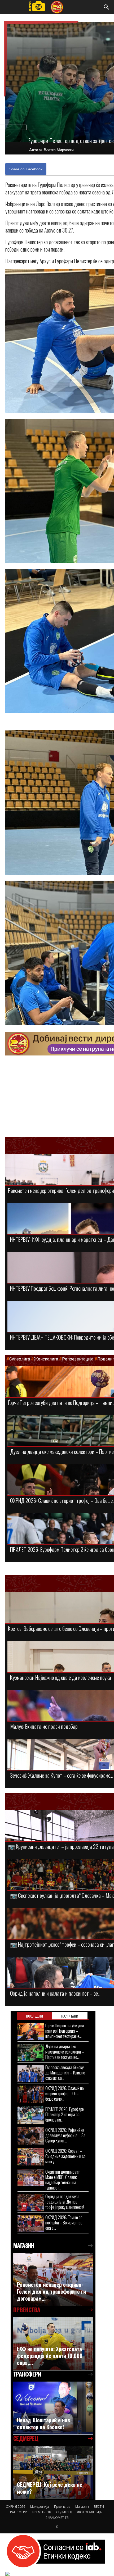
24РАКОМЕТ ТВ (57, 2518)
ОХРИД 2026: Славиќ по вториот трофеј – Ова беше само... (65, 2093)
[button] (107, 7)
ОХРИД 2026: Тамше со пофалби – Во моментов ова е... (64, 2222)
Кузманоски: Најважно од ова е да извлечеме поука (61, 1677)
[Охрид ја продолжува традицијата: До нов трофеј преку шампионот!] (31, 2202)
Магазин (82, 2507)
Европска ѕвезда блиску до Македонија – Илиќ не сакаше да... (65, 2072)
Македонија (40, 2507)
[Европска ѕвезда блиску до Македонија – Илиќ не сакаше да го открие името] (31, 2073)
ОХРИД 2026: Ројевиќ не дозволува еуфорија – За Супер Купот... (65, 2135)
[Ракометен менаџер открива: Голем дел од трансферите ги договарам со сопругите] (53, 2279)
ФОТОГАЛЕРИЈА (89, 2512)
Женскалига (47, 1359)
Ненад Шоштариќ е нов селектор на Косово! (43, 2423)
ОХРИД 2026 (16, 2507)
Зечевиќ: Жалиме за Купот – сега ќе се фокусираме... (61, 1775)
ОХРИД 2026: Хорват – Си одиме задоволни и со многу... (65, 2156)
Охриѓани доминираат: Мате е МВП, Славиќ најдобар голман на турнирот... (63, 2180)
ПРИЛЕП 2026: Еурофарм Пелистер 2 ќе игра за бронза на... (65, 2114)
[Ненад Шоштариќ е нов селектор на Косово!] (53, 2408)
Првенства (62, 2507)
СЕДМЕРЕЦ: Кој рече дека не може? (50, 2488)
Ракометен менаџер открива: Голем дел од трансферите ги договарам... (51, 2291)
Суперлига (20, 1359)
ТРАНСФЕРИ (18, 2512)
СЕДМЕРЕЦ (64, 2512)
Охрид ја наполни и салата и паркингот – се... (55, 1993)
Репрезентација (78, 1359)
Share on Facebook (26, 169)
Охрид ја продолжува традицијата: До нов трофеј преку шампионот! (65, 2202)
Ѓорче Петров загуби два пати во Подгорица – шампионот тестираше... (65, 2031)
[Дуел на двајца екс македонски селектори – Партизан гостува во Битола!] (31, 2052)
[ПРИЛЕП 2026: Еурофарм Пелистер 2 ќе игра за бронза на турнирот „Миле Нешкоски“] (31, 2115)
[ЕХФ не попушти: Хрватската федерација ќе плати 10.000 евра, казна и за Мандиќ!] (53, 2344)
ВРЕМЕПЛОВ (42, 2512)
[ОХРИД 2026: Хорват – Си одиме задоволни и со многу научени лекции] (31, 2157)
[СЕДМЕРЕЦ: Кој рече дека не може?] (53, 2472)
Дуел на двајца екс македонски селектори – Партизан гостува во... (65, 2052)
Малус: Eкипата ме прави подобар (44, 1726)
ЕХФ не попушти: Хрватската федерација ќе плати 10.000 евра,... (50, 2356)
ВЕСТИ (99, 2507)
